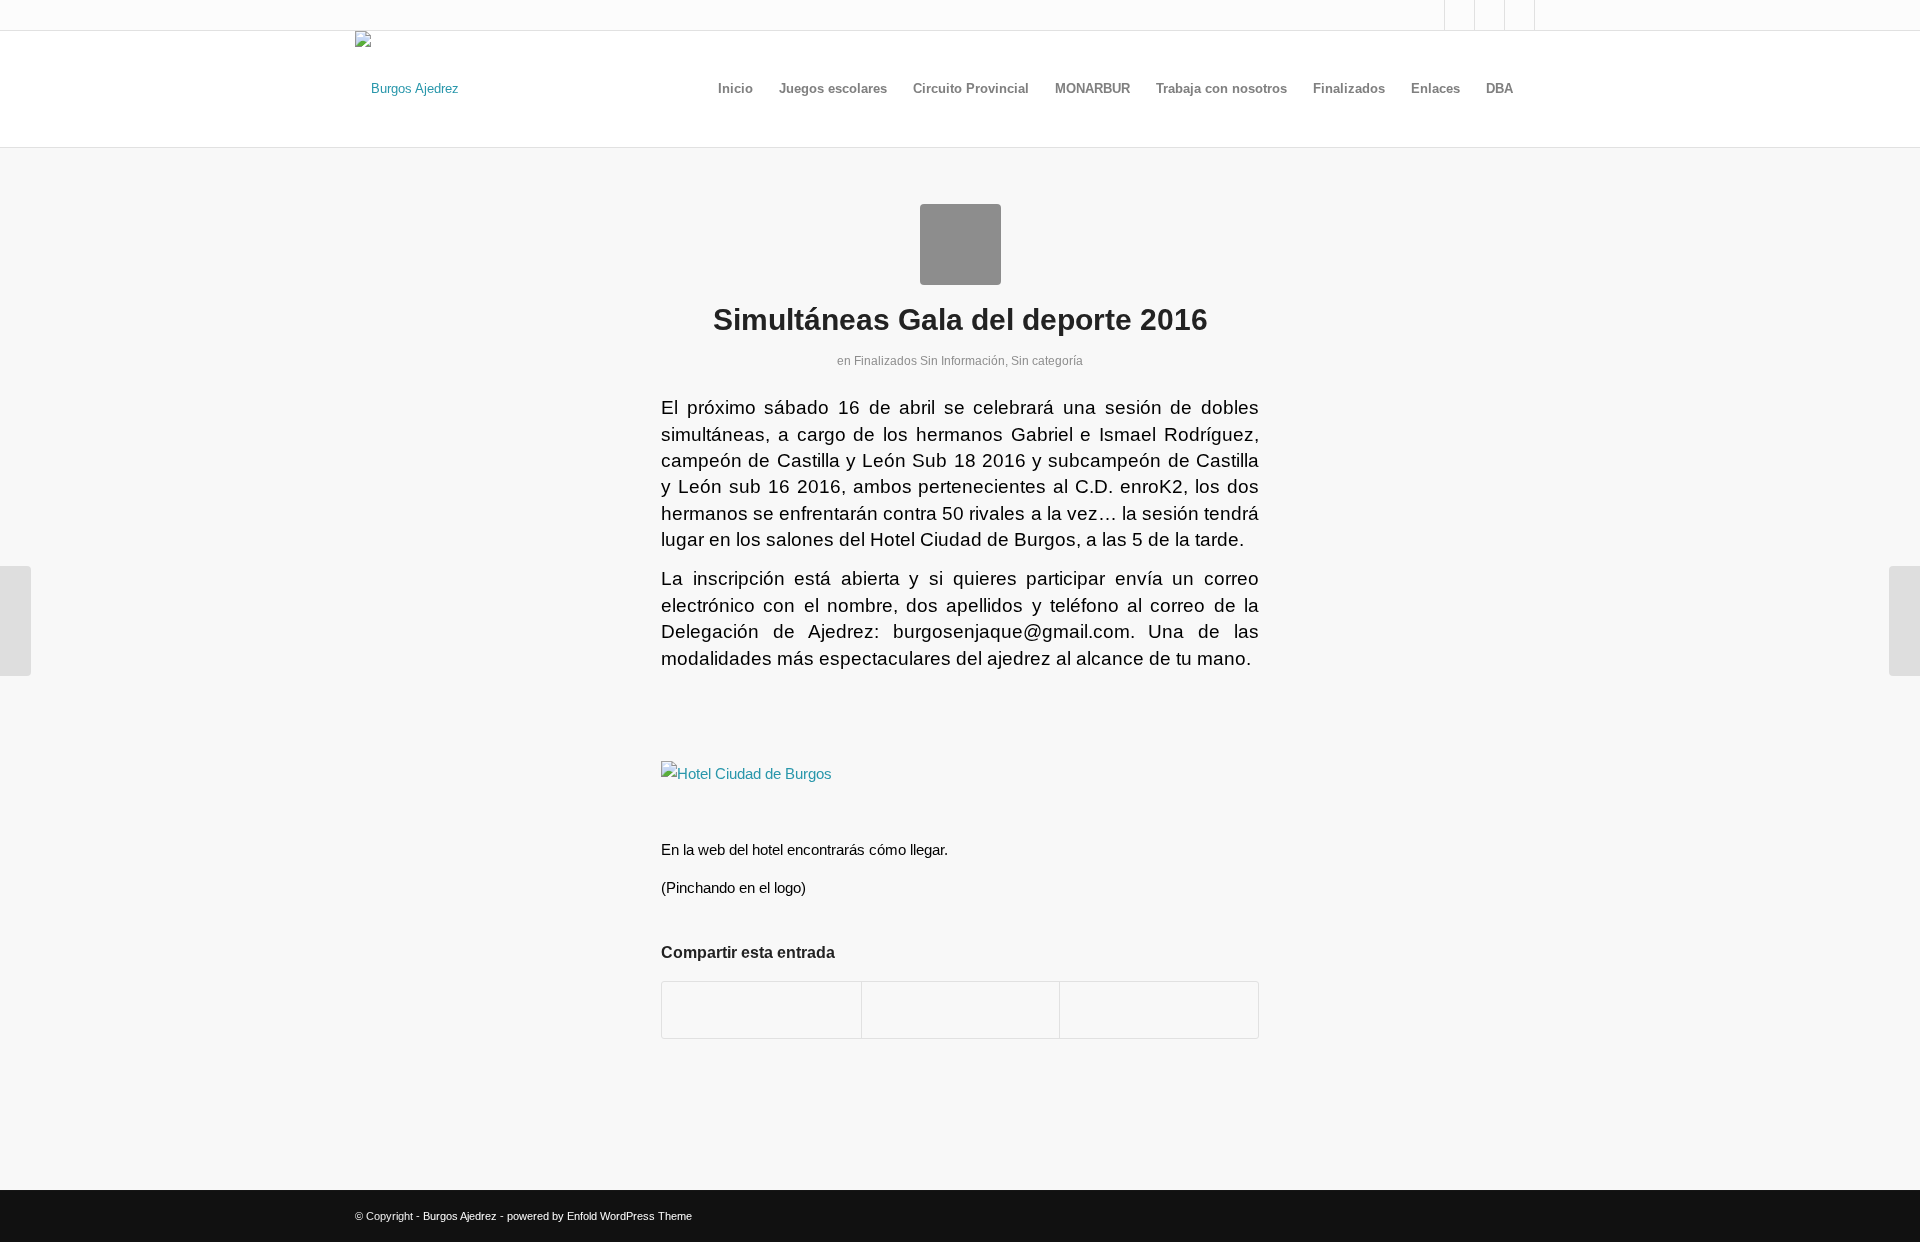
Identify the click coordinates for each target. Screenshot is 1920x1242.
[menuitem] (735, 89)
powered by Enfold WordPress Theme (599, 1216)
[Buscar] (1545, 89)
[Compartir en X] (961, 1009)
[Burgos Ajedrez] (407, 89)
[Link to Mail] (1519, 15)
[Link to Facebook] (1459, 15)
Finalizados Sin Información (929, 361)
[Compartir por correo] (1159, 1009)
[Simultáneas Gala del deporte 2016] (960, 244)
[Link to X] (1429, 15)
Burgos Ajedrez (460, 1216)
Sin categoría (1047, 361)
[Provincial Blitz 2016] (15, 621)
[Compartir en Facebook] (761, 1009)
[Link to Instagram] (1489, 15)
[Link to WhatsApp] (1550, 15)
